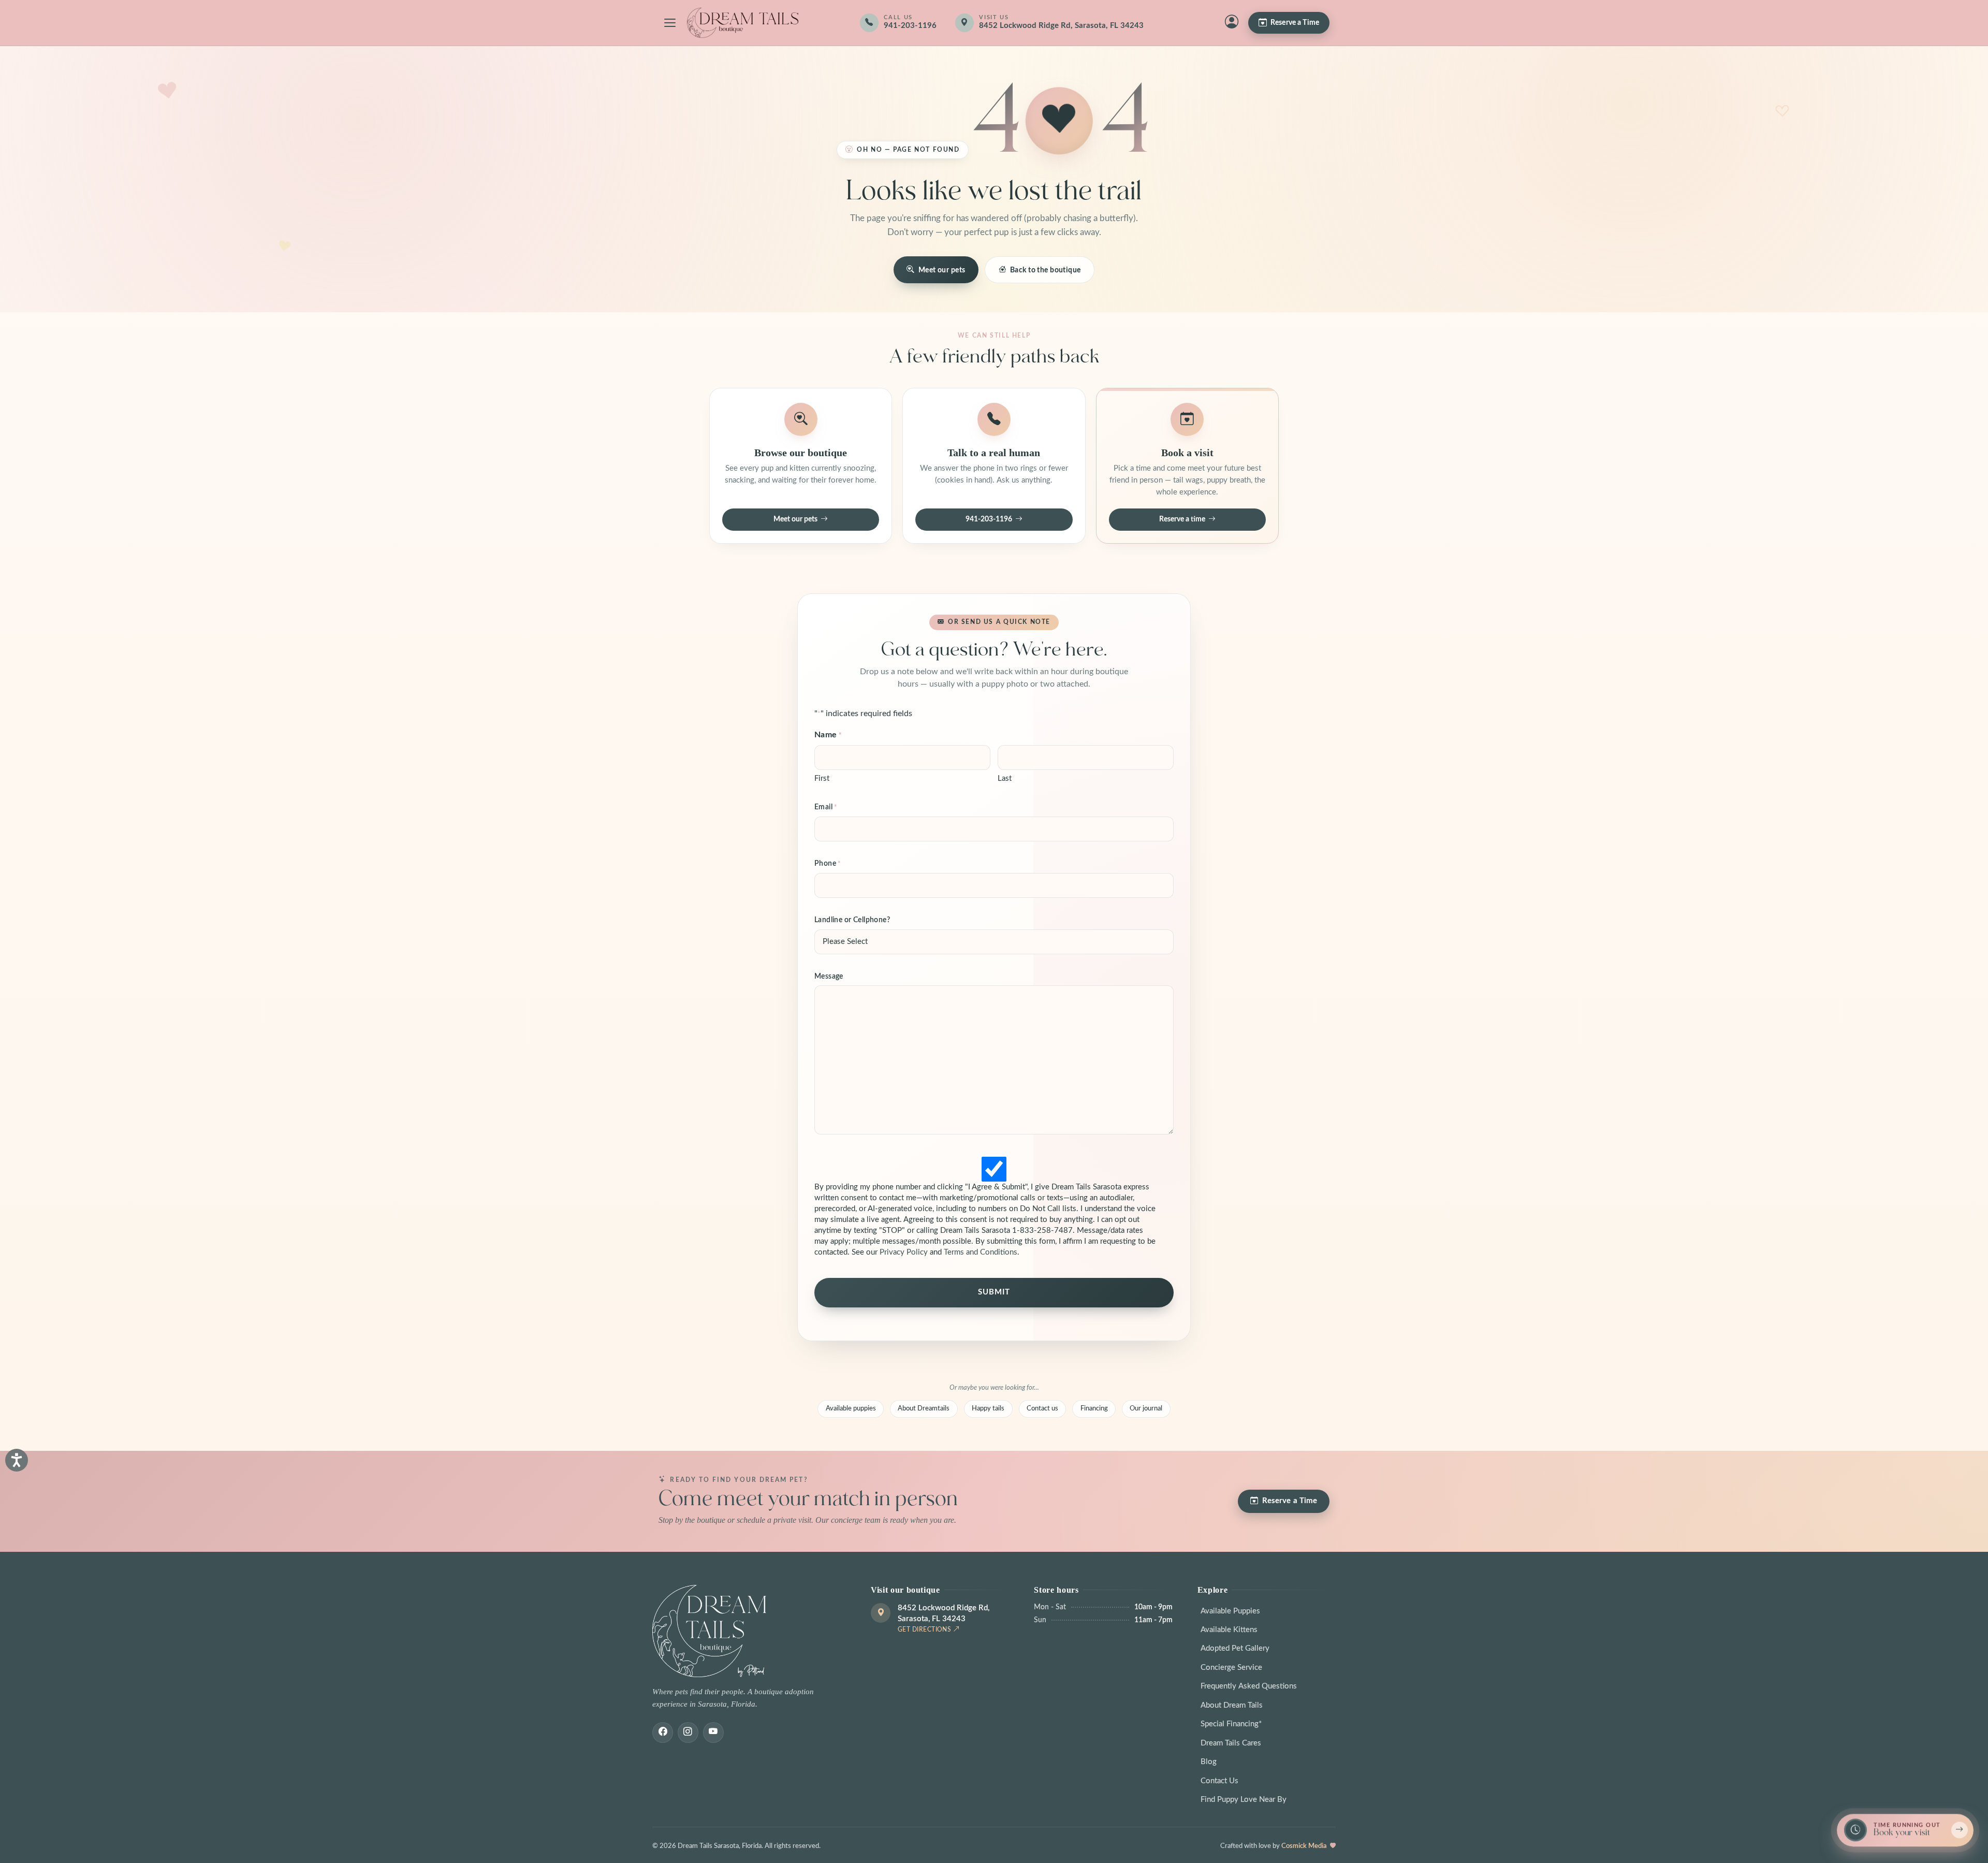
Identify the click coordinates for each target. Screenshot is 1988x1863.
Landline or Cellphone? (852, 920)
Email (826, 807)
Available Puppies (1230, 1611)
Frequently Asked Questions (1249, 1686)
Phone (828, 864)
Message (829, 977)
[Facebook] (663, 1733)
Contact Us (1219, 1781)
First (822, 778)
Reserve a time (1182, 519)
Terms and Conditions (981, 1252)
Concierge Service (1231, 1668)
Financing (1094, 1408)
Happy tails (988, 1408)
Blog (1209, 1762)
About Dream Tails (1232, 1705)
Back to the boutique (1046, 270)
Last (1005, 778)
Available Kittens (1229, 1630)
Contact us (1042, 1408)
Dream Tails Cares (1231, 1743)
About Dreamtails (924, 1408)
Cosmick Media (1304, 1846)
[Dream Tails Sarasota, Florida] (742, 23)
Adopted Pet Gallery (1235, 1648)
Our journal (1146, 1408)
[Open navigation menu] (670, 23)
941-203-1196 (989, 519)
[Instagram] (688, 1733)
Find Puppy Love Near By (1244, 1800)
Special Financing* (1231, 1724)
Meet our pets (942, 270)
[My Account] (1232, 23)
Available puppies (851, 1408)
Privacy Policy (904, 1252)
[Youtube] (713, 1733)
